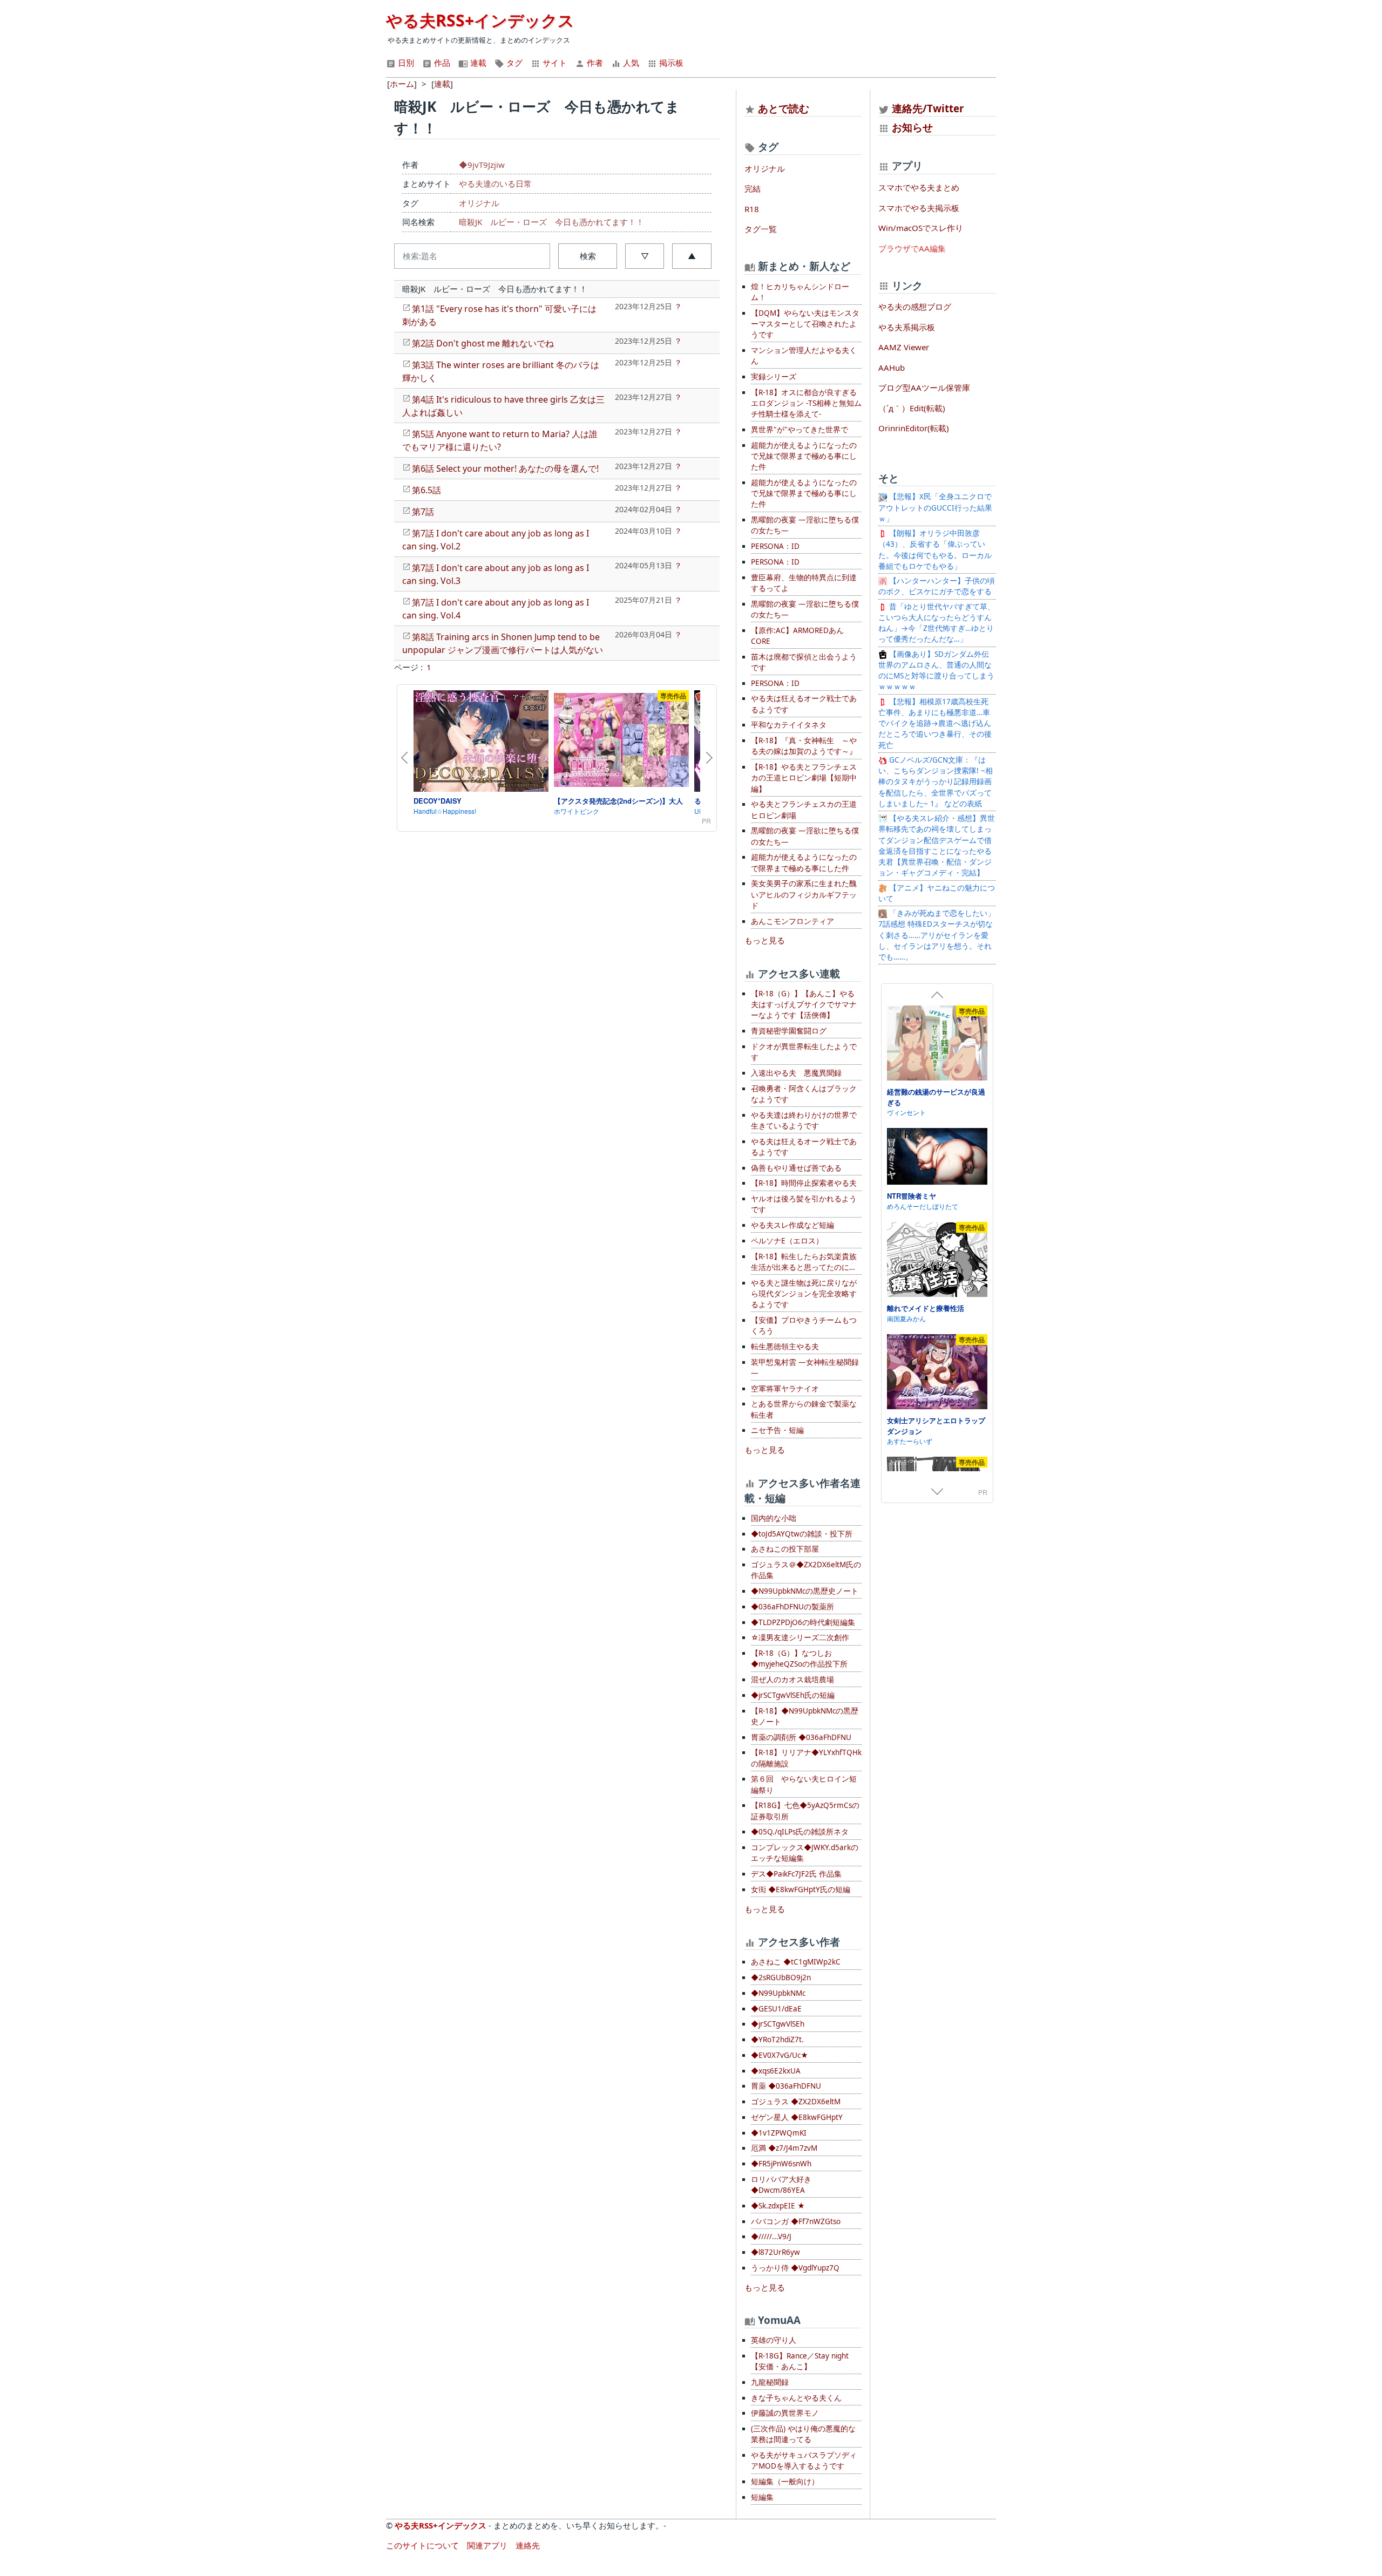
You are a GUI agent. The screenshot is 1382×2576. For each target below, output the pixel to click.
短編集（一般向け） (785, 2482)
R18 (752, 209)
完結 (753, 188)
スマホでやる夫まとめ (919, 187)
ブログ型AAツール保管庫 (924, 388)
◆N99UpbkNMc (778, 1993)
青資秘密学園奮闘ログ (789, 1031)
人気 (630, 63)
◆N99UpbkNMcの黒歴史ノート (805, 1591)
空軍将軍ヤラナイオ (785, 1389)
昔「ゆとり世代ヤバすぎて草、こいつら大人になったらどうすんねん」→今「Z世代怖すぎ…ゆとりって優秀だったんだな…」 (937, 623)
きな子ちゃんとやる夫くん (796, 2398)
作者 (594, 63)
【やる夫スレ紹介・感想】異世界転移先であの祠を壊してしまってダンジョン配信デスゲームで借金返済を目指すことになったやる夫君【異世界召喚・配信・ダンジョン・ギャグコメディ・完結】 (937, 845)
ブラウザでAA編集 (912, 248)
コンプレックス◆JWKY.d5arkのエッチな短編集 (805, 1853)
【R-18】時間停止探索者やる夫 (804, 1183)
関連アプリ (487, 2545)
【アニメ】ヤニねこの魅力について (937, 893)
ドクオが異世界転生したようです (804, 1052)
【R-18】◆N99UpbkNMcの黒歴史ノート (805, 1716)
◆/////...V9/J (771, 2237)
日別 (405, 63)
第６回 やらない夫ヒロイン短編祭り (804, 1784)
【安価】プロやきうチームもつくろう (804, 1326)
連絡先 (528, 2545)
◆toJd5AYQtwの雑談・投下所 (802, 1534)
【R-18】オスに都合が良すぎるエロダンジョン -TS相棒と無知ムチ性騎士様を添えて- (806, 403)
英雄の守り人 (774, 2340)
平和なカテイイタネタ (789, 725)
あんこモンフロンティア (792, 921)
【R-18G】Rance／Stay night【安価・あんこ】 (800, 2361)
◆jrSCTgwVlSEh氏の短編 (793, 1695)
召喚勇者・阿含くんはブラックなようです (804, 1094)
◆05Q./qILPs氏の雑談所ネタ (800, 1832)
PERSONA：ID (775, 546)
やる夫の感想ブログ (915, 307)
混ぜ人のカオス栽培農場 (792, 1680)
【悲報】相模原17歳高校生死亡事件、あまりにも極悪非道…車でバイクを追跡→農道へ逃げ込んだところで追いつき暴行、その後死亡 (935, 723)
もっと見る (765, 940)
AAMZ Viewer (904, 347)
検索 (588, 256)
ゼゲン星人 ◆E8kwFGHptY (797, 2117)
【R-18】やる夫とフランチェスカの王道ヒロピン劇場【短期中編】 (804, 778)
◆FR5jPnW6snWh (781, 2164)
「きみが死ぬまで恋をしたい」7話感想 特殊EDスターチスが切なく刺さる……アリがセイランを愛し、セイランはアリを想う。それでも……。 (937, 935)
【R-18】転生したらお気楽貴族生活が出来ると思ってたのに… (804, 1262)
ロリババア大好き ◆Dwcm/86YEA (781, 2185)
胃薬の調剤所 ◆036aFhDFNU (801, 1737)
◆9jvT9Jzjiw (482, 165)
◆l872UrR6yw (775, 2252)
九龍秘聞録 (770, 2382)
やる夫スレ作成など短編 (792, 1225)
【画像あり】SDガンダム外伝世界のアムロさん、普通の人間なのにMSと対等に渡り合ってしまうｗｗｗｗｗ (936, 671)
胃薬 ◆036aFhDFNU (786, 2086)
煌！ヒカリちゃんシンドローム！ (800, 292)
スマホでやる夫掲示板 (919, 208)
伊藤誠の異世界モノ (785, 2413)
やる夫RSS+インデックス (480, 20)
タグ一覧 (761, 229)
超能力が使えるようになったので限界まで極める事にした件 (804, 862)
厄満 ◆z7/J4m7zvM (784, 2148)
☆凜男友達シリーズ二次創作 (800, 1637)
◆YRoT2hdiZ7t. (777, 2040)
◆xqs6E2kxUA (776, 2071)
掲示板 (670, 63)
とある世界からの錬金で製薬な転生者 (804, 1409)
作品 (441, 63)
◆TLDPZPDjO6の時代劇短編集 (803, 1622)
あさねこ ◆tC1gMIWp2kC (796, 1962)
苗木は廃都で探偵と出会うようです (804, 662)
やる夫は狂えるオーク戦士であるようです (804, 704)
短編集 (762, 2497)
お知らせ (912, 127)
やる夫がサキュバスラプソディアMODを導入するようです (804, 2461)
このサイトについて (422, 2545)
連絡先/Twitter (927, 108)
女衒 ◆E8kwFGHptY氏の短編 (801, 1889)
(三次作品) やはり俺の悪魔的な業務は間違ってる (803, 2434)
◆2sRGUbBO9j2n (781, 1977)
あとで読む (784, 108)
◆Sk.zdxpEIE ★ (778, 2206)
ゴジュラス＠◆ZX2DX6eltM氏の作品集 (806, 1570)
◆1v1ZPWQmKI (779, 2133)
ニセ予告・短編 (777, 1430)
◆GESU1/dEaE (776, 2009)
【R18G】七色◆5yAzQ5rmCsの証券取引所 (805, 1811)
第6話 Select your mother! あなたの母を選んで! (505, 468)
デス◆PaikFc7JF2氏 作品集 (796, 1874)
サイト (554, 63)
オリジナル (479, 203)
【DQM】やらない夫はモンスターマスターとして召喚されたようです (805, 324)
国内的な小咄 (774, 1518)
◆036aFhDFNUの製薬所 (792, 1607)
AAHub (892, 368)
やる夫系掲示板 (907, 327)
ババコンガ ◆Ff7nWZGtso (796, 2221)
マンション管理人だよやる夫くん (804, 356)
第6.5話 (426, 490)
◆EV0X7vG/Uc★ (780, 2055)
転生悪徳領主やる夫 (785, 1347)
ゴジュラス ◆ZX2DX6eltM (796, 2102)
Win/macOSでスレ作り (921, 228)
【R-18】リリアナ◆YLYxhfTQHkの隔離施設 (806, 1758)
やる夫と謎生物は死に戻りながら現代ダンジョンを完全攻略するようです (804, 1294)
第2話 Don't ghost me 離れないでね (483, 343)
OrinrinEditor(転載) (914, 428)
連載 (477, 63)
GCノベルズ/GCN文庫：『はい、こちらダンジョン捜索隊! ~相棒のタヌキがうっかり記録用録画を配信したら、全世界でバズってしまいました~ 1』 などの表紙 (936, 782)
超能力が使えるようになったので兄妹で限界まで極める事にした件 (804, 456)
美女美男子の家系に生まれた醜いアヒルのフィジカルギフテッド (804, 895)
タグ (513, 63)
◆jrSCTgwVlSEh (778, 2024)
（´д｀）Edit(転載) (912, 408)
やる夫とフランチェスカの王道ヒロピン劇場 (804, 810)
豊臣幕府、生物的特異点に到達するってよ (804, 583)
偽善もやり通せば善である (796, 1168)
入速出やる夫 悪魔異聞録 (796, 1073)
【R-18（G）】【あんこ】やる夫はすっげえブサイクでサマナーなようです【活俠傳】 (804, 1005)
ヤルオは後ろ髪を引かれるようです (804, 1204)
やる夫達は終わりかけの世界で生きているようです (804, 1120)
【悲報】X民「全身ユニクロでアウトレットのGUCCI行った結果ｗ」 (935, 508)
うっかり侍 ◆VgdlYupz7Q (795, 2268)
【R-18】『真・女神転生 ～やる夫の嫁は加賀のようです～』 (804, 746)
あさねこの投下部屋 (785, 1549)
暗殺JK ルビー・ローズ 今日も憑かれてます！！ (551, 222)
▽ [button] (645, 256)
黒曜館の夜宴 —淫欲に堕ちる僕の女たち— (805, 525)
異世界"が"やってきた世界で (800, 430)
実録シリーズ (774, 377)
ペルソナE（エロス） (787, 1241)
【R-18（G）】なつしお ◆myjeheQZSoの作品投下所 (799, 1659)
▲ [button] (692, 256)
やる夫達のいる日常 (495, 183)
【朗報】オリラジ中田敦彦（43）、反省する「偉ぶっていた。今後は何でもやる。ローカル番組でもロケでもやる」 (935, 550)
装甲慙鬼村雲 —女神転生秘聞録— (805, 1368)
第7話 (423, 512)
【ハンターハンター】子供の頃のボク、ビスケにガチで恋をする (937, 586)
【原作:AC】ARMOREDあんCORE (797, 636)
